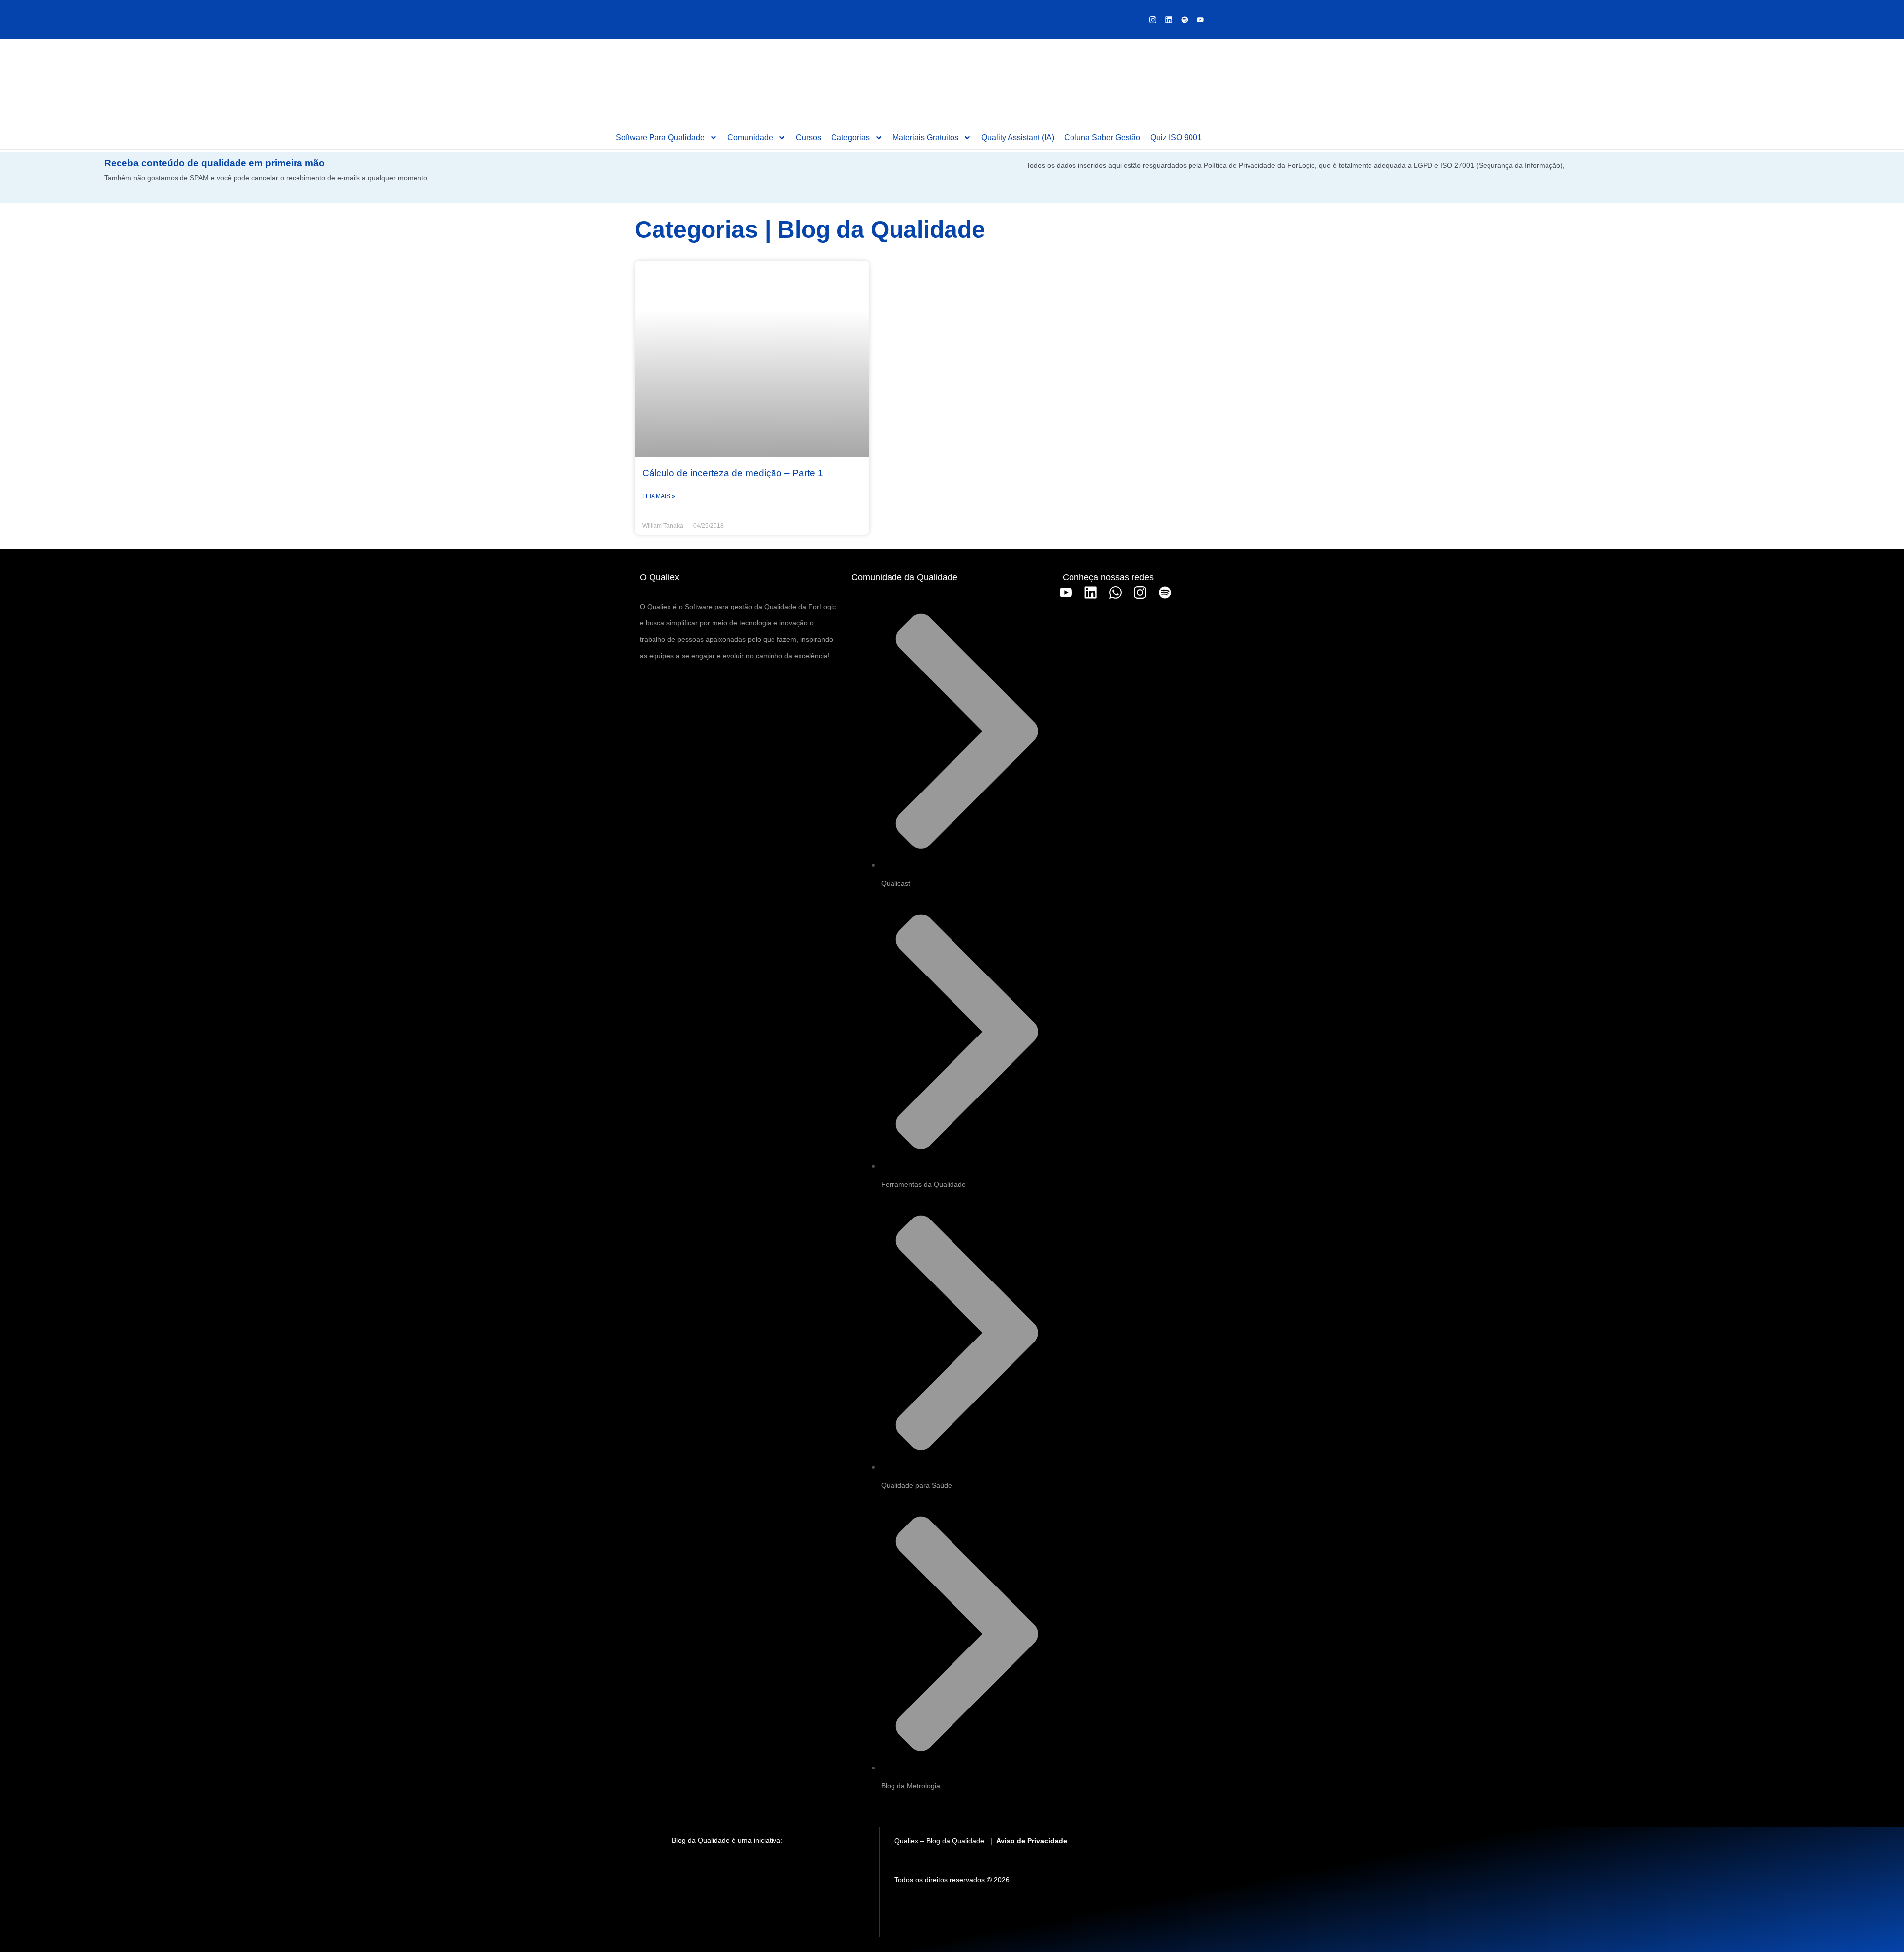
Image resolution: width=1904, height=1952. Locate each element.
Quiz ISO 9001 (1176, 138)
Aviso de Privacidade (1032, 1841)
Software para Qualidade (660, 138)
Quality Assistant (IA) (1018, 138)
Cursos (808, 138)
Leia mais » (659, 496)
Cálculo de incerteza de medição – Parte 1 (733, 473)
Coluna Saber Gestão (1102, 138)
